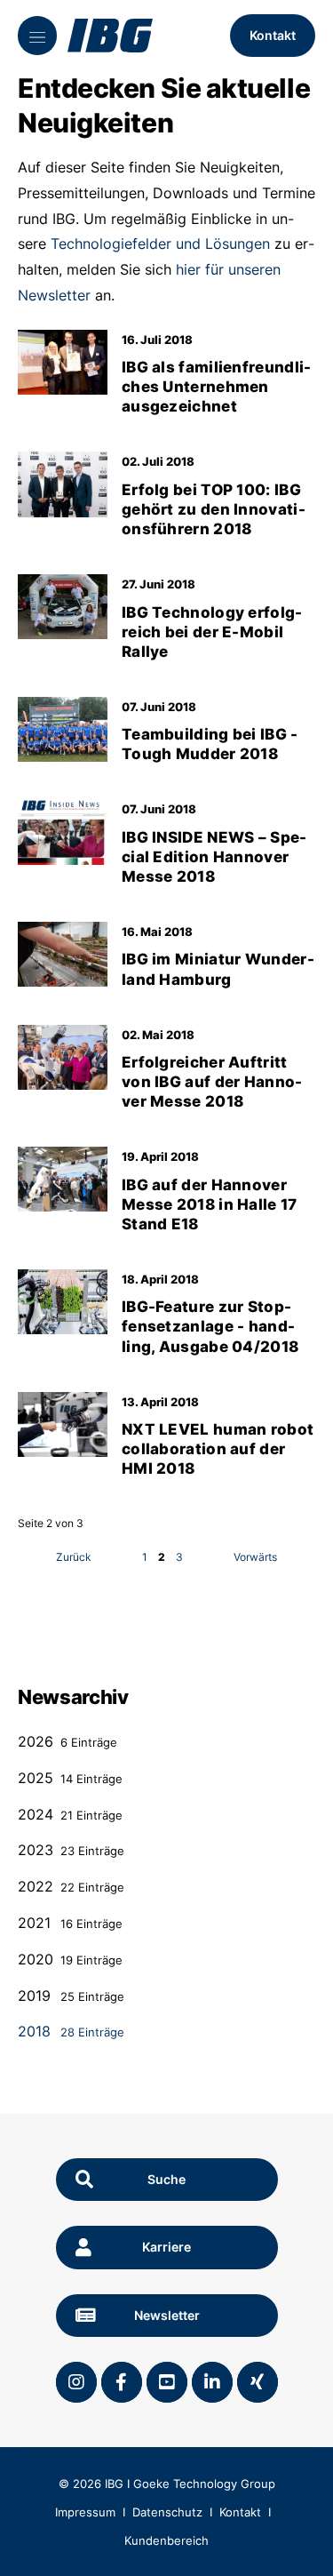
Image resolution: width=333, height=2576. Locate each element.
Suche (166, 2179)
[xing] (258, 2382)
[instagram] (76, 2382)
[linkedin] (212, 2382)
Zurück (74, 1557)
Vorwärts (255, 1557)
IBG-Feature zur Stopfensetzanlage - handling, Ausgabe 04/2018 (210, 1326)
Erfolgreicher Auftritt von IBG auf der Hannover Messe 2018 (212, 1082)
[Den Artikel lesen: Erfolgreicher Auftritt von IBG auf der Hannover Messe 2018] (63, 1057)
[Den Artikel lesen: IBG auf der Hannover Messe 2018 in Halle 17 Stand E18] (63, 1179)
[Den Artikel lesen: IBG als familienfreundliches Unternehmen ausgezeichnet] (63, 362)
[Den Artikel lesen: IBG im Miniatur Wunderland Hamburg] (63, 954)
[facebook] (122, 2382)
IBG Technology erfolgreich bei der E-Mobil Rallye (212, 632)
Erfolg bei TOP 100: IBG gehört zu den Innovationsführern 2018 (214, 509)
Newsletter (167, 2315)
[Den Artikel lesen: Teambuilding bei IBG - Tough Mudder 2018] (63, 729)
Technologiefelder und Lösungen (160, 244)
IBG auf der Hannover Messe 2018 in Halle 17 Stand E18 (210, 1204)
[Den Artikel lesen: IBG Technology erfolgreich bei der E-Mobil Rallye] (63, 607)
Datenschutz (167, 2512)
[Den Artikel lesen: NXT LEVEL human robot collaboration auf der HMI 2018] (63, 1424)
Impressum (85, 2512)
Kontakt (273, 35)
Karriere (166, 2247)
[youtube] (167, 2382)
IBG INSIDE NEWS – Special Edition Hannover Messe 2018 (214, 857)
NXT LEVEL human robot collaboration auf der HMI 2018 (218, 1449)
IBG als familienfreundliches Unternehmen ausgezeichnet (216, 387)
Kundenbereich (166, 2540)
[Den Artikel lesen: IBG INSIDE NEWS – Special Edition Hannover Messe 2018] (63, 832)
